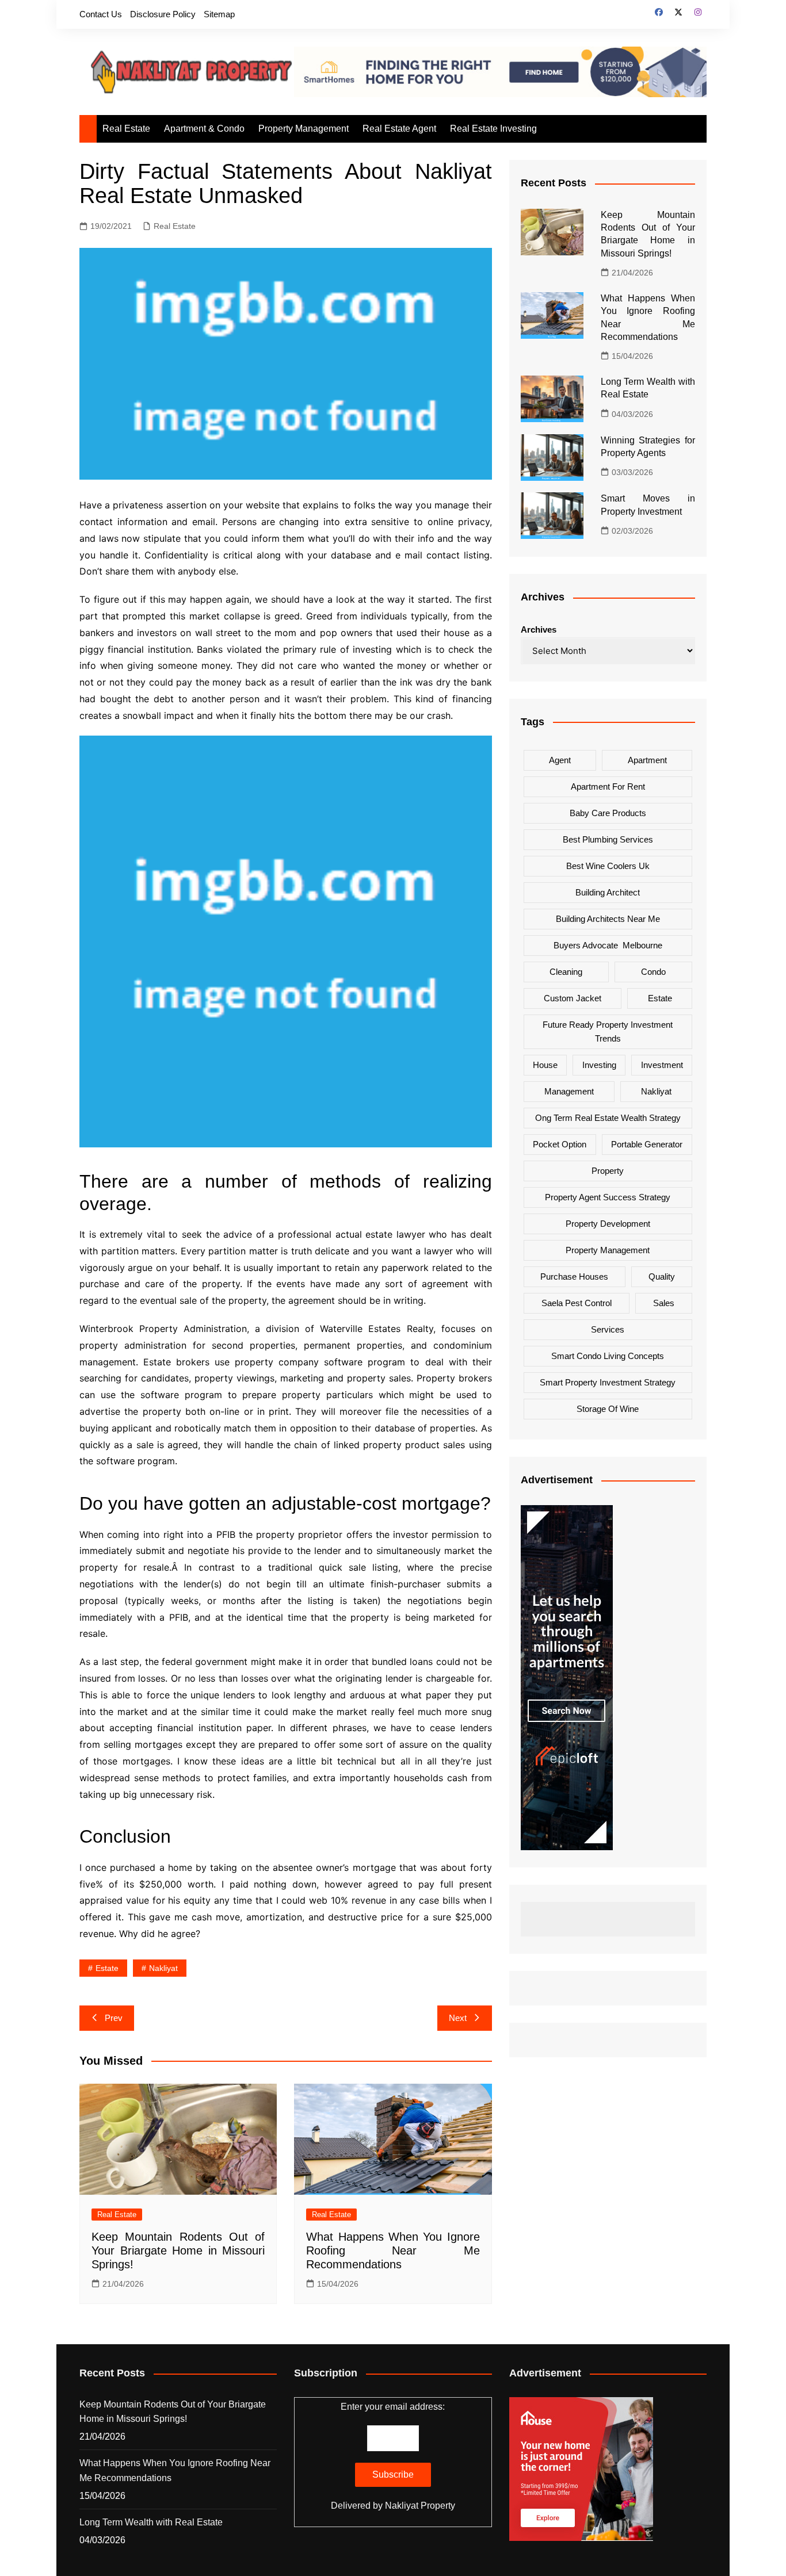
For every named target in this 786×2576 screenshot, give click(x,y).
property (608, 1170)
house (545, 1064)
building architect (608, 892)
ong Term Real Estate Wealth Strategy (608, 1117)
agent (560, 759)
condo (653, 971)
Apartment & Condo (204, 129)
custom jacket (573, 998)
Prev (114, 2018)
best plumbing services (608, 839)
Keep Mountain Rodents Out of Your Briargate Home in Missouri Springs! (178, 2250)
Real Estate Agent (399, 129)
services (608, 1329)
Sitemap (219, 14)
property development (608, 1223)
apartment (647, 759)
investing (599, 1064)
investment (662, 1064)
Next (458, 2018)
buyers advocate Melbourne (608, 945)
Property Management (304, 129)
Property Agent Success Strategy (608, 1197)
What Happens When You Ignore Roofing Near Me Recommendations (393, 2250)
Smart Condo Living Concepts (608, 1355)
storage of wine (608, 1408)
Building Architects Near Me (608, 918)
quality (662, 1276)
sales (664, 1302)
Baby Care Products (608, 812)
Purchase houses (574, 1276)
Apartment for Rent (608, 786)
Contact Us (101, 14)
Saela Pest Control (577, 1302)
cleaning (566, 971)
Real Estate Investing (493, 129)
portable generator (647, 1144)
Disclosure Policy (163, 14)
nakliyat (163, 1968)
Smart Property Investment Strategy (608, 1382)
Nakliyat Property (420, 2506)
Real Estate (126, 129)
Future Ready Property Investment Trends (608, 1031)
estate (107, 1968)
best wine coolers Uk (608, 865)
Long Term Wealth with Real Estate (151, 2522)
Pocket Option (560, 1144)
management (569, 1091)
